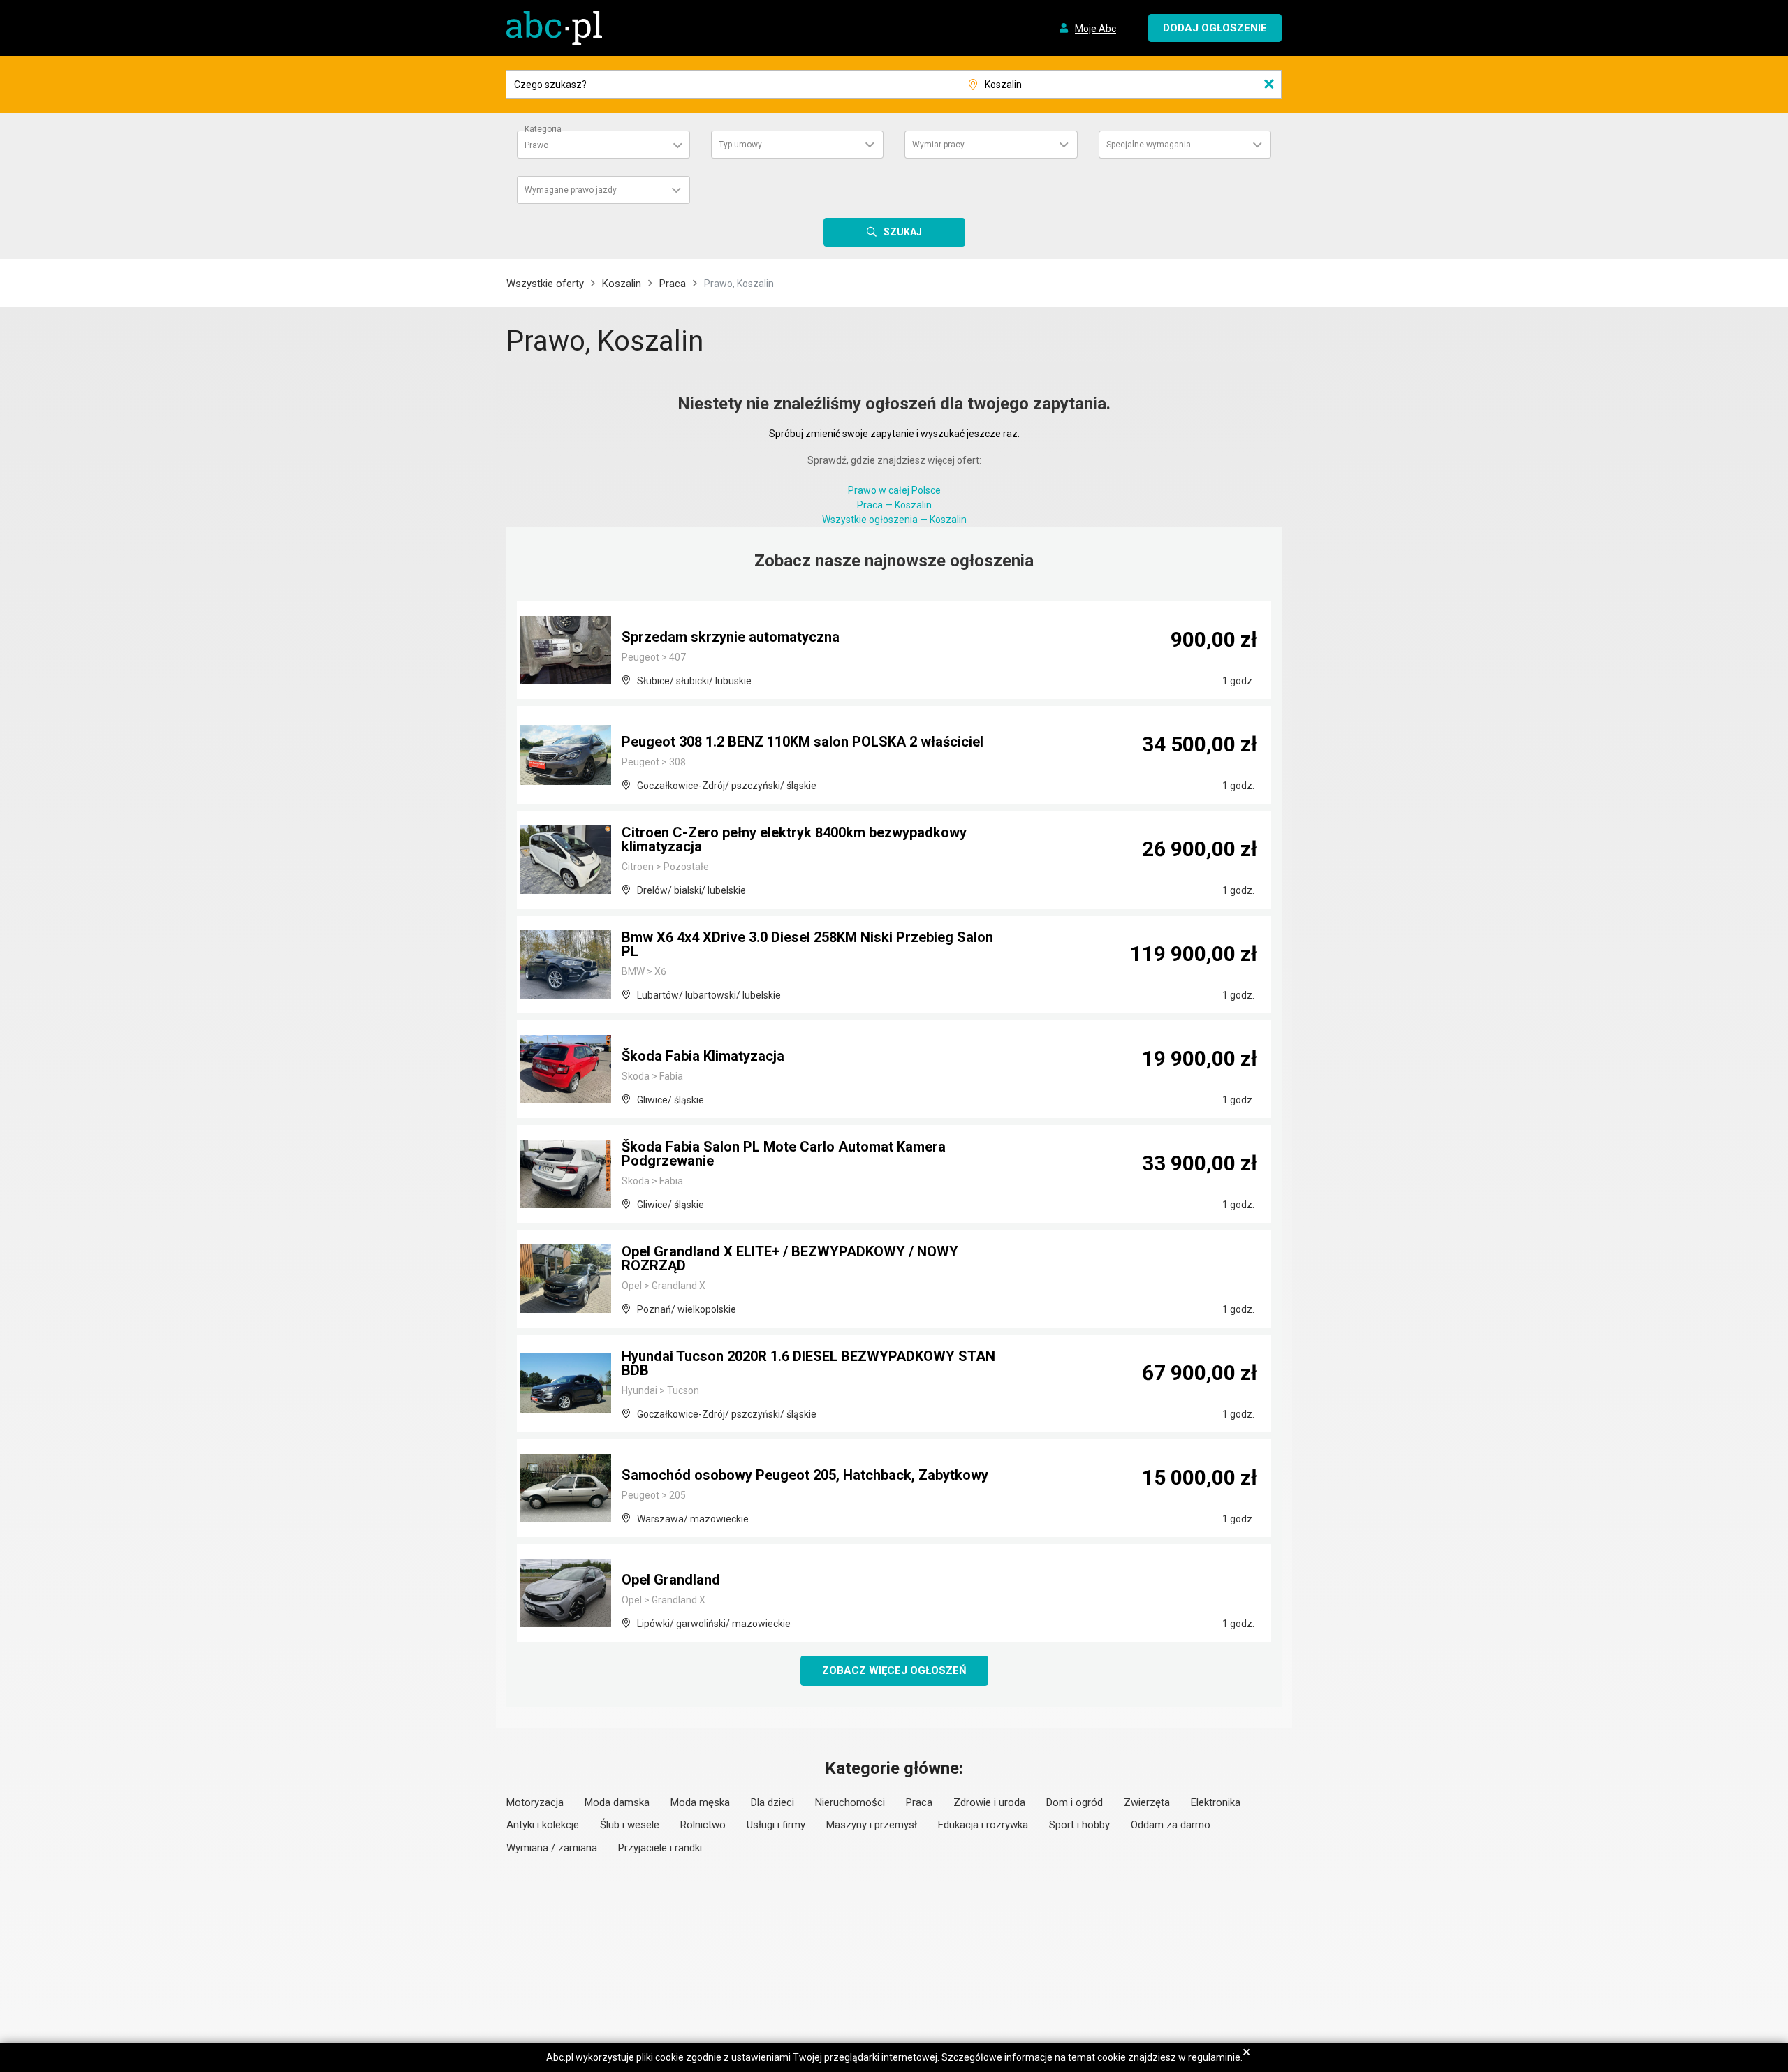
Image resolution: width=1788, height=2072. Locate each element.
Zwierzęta (1147, 1802)
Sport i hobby (1079, 1825)
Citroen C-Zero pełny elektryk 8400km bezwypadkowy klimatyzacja (794, 839)
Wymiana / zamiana (552, 1848)
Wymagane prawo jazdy (571, 190)
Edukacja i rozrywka (983, 1825)
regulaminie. (1215, 2057)
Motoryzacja (535, 1802)
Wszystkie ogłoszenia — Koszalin (894, 520)
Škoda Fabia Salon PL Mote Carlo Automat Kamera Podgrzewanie (784, 1154)
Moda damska (617, 1802)
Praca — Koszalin (894, 505)
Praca (673, 284)
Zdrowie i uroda (989, 1802)
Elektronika (1216, 1802)
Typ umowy (740, 145)
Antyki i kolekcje (543, 1825)
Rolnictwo (703, 1825)
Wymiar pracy (938, 145)
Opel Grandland (671, 1580)
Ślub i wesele (630, 1825)
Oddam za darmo (1171, 1825)
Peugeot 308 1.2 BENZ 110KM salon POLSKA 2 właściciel (803, 742)
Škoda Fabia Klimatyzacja (703, 1056)
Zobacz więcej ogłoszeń (894, 1670)
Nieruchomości (850, 1802)
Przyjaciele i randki (660, 1848)
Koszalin (622, 284)
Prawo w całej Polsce (894, 490)
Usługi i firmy (776, 1825)
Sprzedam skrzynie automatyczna (731, 637)
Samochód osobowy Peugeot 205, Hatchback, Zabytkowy (805, 1475)
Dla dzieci (772, 1802)
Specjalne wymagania (1149, 145)
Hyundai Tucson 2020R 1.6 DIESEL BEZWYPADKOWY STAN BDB (808, 1363)
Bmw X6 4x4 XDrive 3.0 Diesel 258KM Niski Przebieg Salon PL (807, 944)
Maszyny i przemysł (872, 1825)
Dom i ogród (1075, 1802)
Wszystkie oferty (545, 284)
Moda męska (700, 1802)
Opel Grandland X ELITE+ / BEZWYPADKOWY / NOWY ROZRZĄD (790, 1258)
